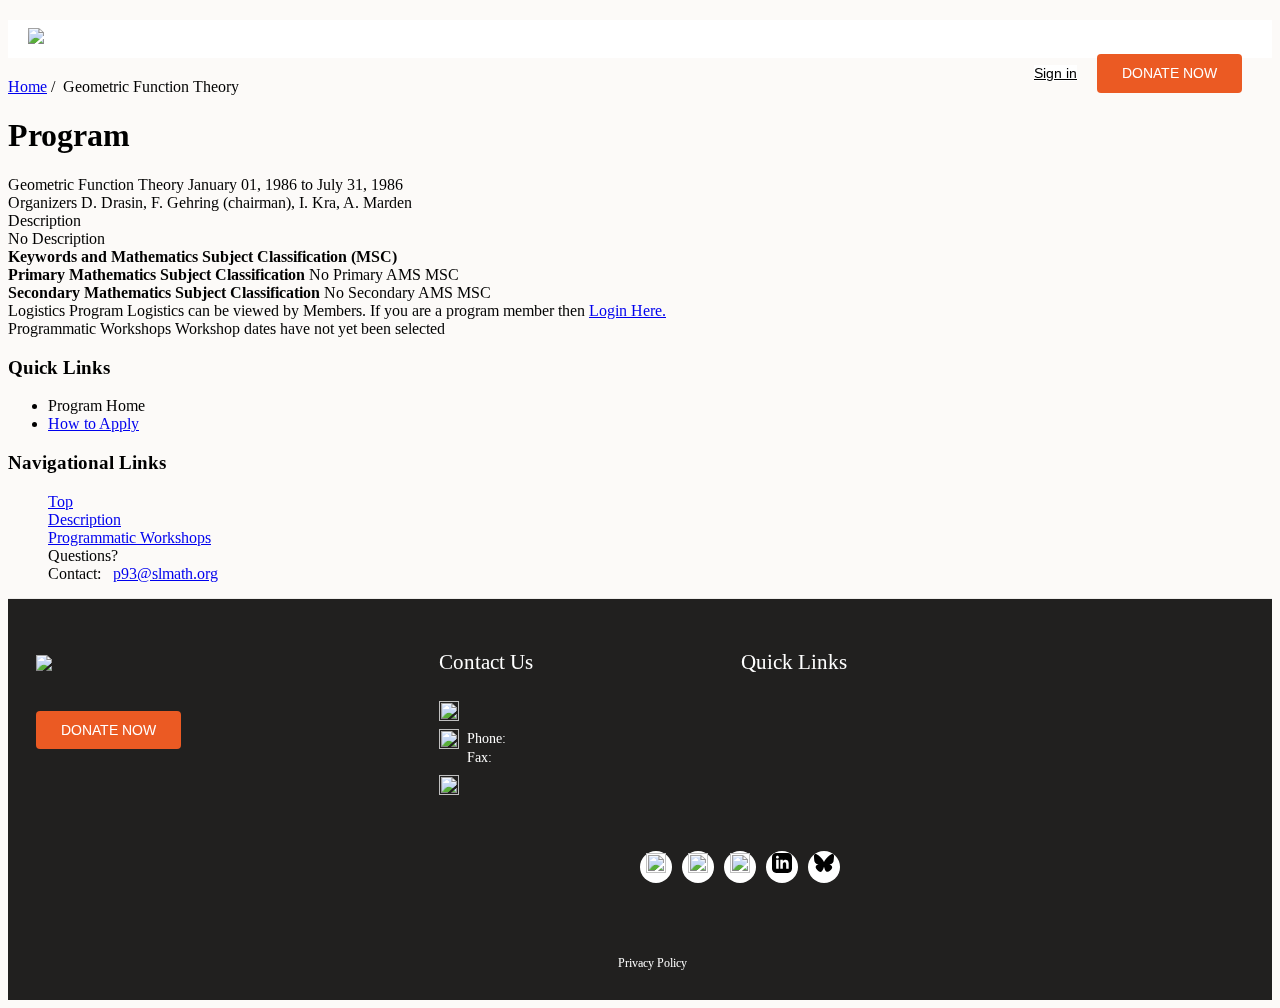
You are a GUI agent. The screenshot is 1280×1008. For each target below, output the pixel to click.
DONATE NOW (1169, 73)
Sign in (1055, 73)
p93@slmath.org (165, 573)
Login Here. (627, 310)
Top (60, 501)
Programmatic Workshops (129, 537)
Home (27, 86)
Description (84, 519)
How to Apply (93, 423)
